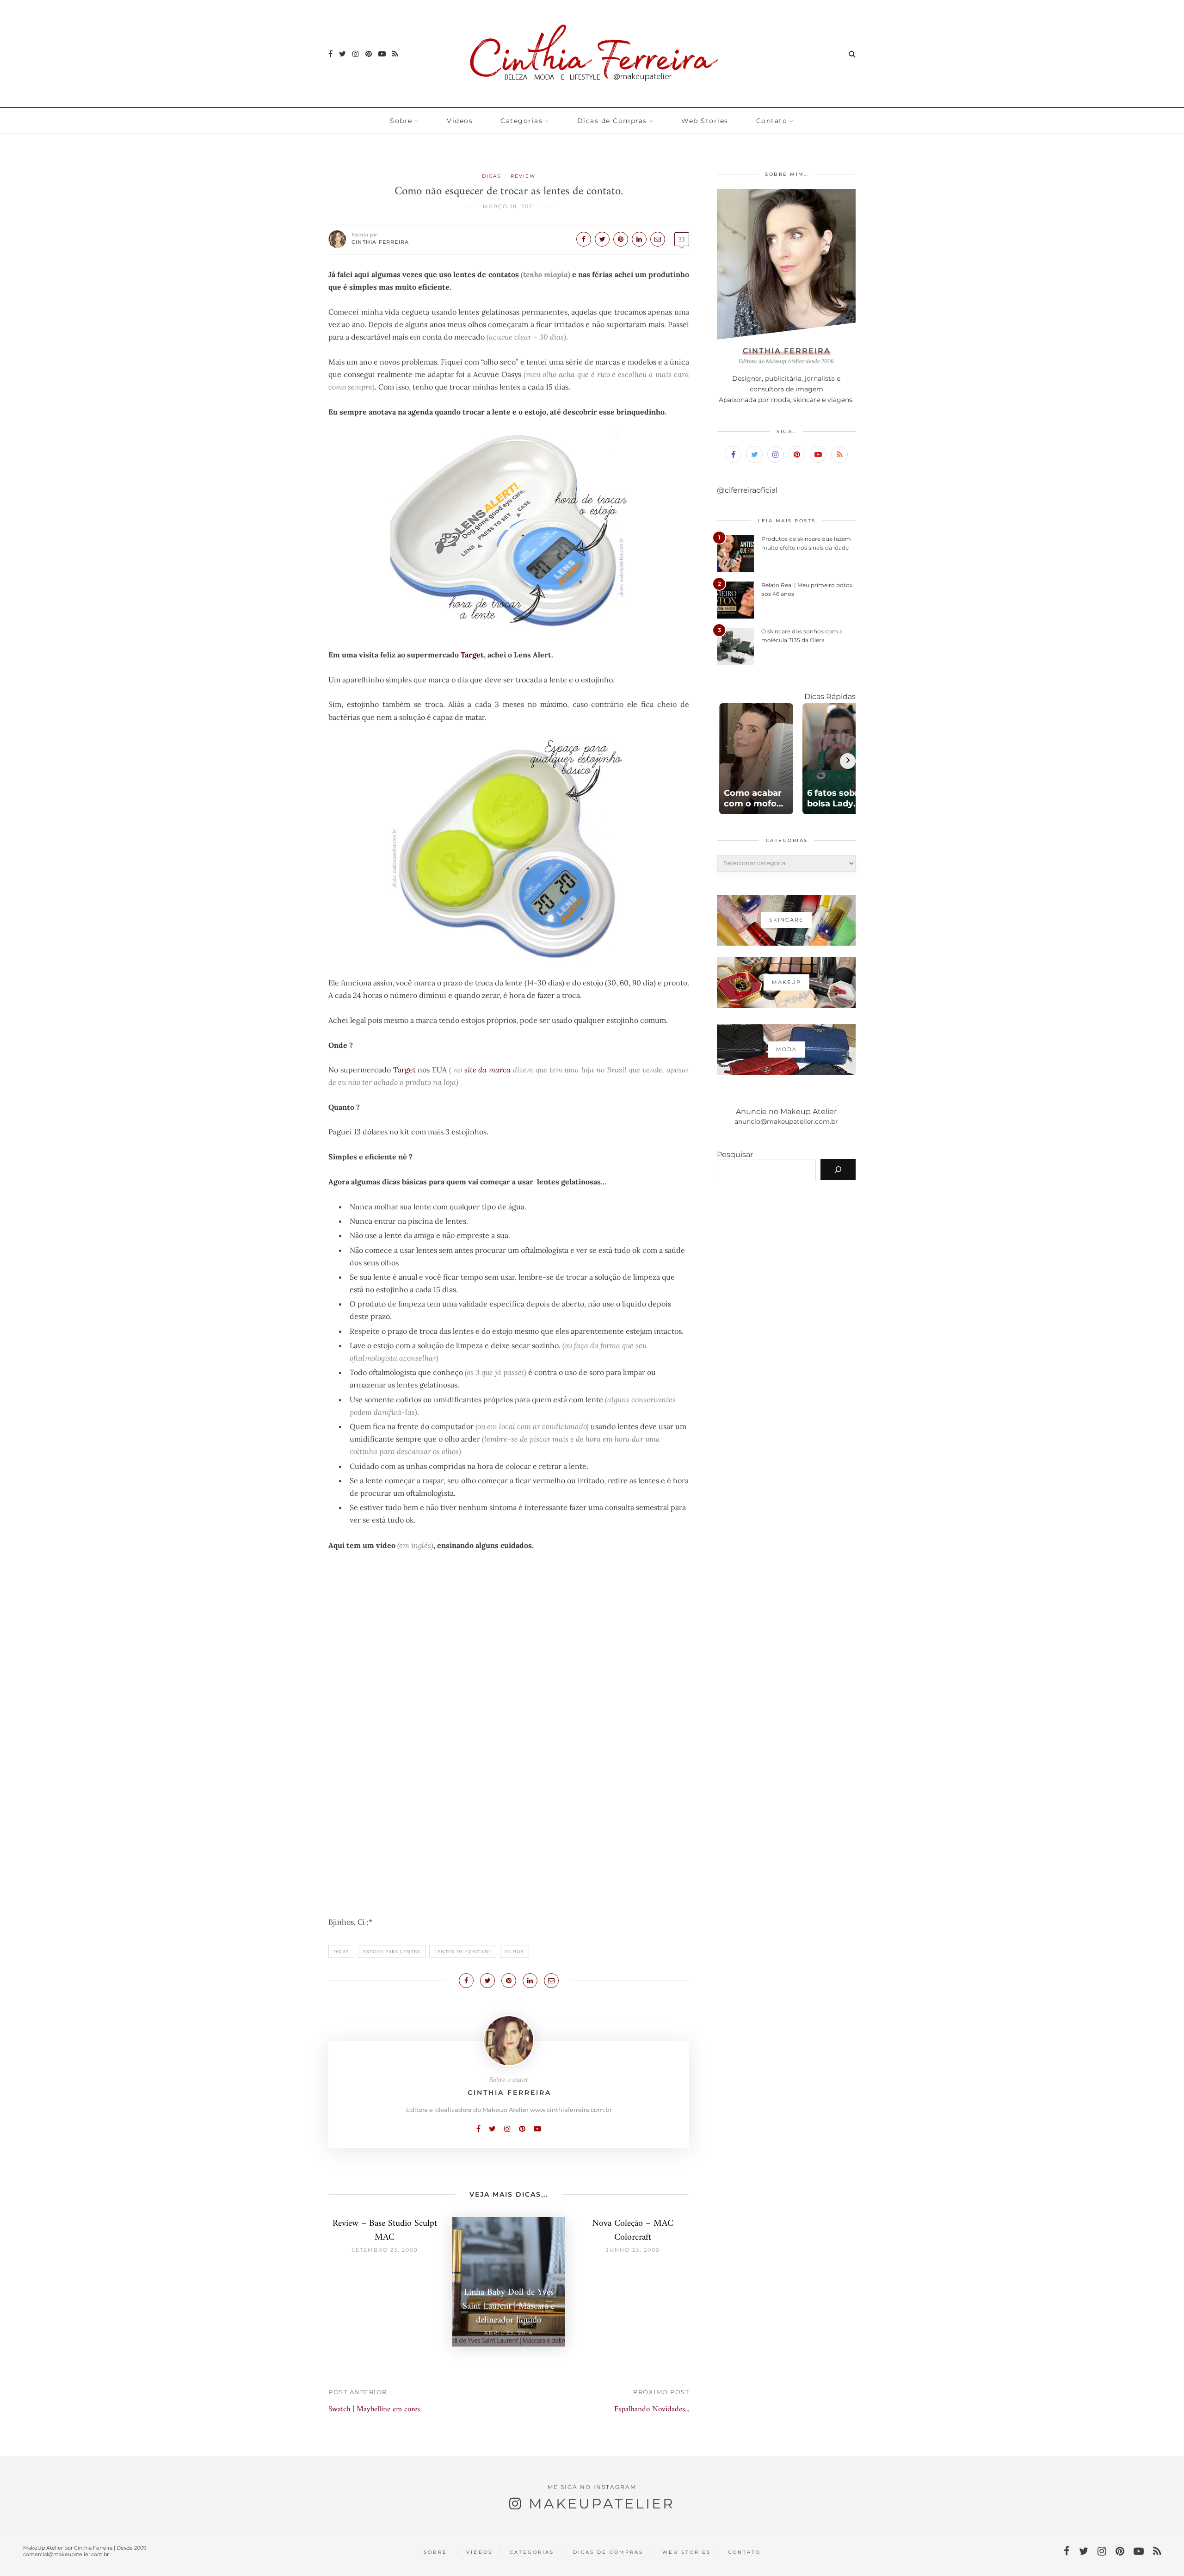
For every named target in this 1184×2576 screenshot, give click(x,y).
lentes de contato (463, 1952)
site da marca (486, 1070)
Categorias (521, 121)
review (523, 176)
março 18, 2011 (509, 206)
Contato (772, 121)
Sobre (401, 121)
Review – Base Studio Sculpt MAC (385, 2231)
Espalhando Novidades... (652, 2409)
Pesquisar (735, 1155)
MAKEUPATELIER (602, 2504)
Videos (460, 121)
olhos (515, 1952)
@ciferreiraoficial (747, 490)
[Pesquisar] (838, 1170)
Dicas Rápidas (830, 697)
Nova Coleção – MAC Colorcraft (633, 2231)
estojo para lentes (392, 1952)
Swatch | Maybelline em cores (374, 2409)
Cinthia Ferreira (380, 242)
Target (471, 655)
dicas (341, 1952)
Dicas (491, 176)
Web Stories (705, 121)
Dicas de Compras (612, 121)
